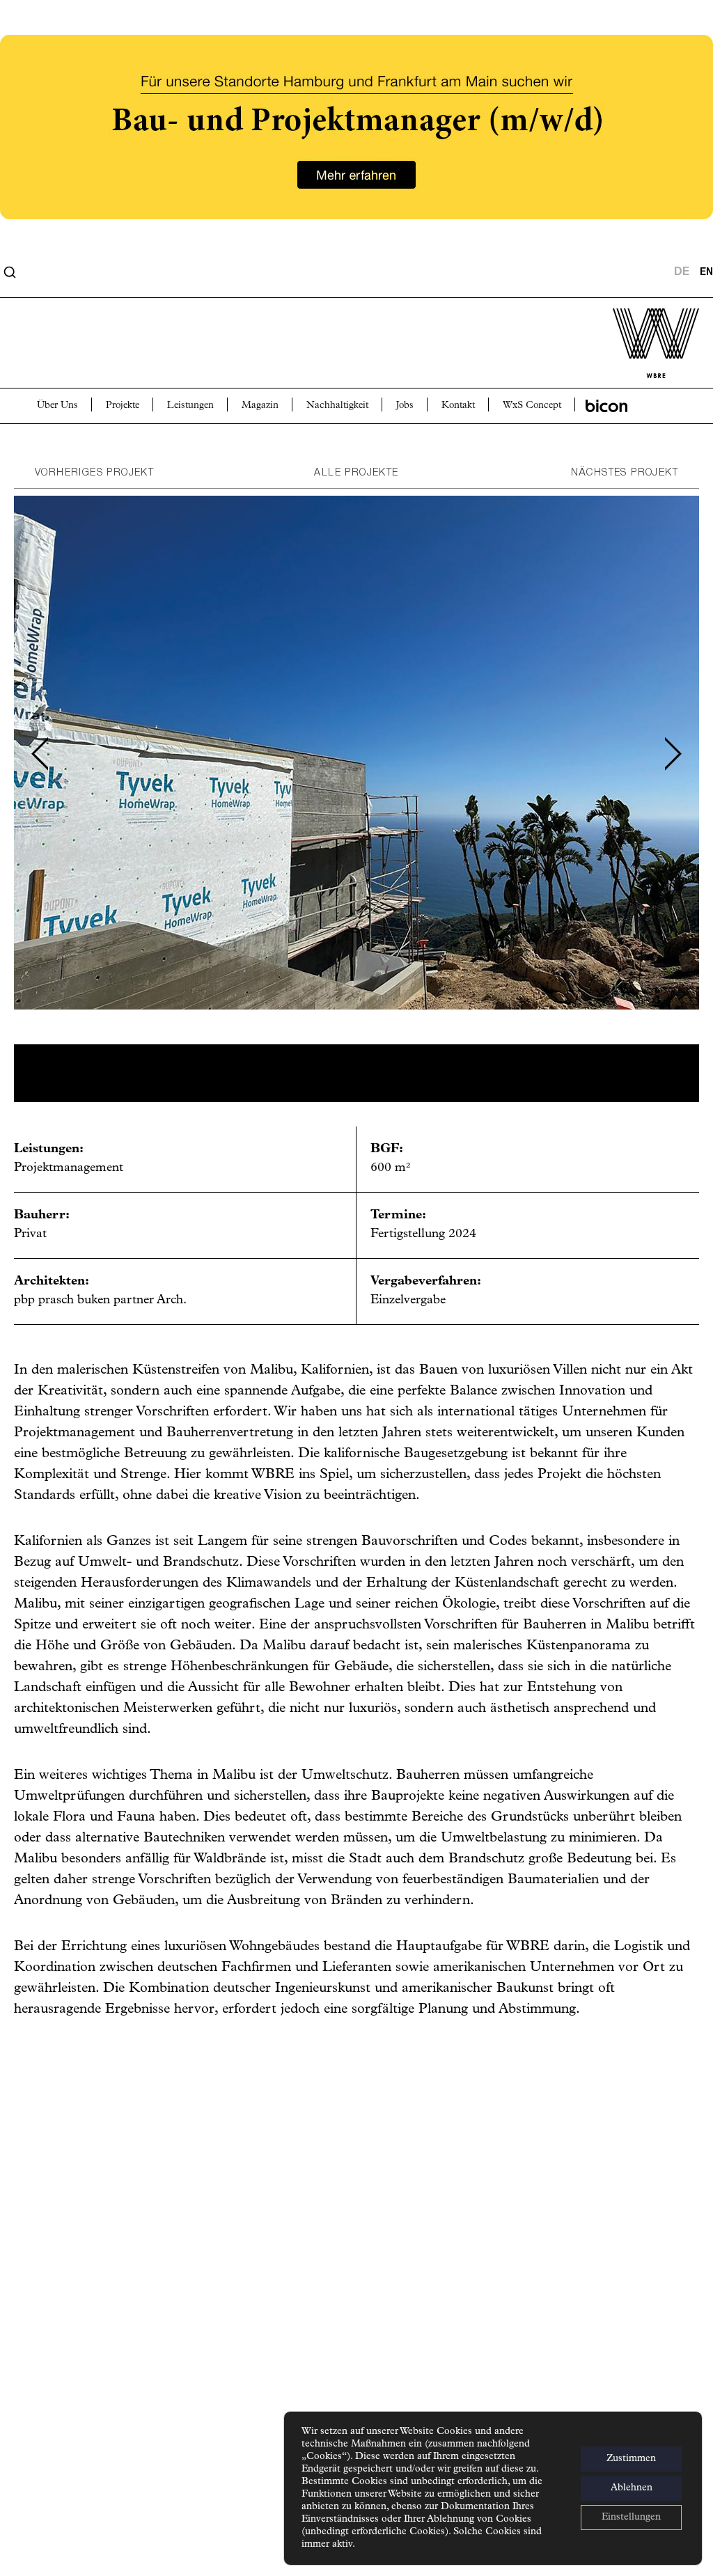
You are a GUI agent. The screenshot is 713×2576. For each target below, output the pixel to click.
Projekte (123, 406)
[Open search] (10, 272)
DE (682, 272)
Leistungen (190, 406)
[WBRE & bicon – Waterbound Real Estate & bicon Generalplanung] (356, 272)
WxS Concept (532, 406)
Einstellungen (631, 2517)
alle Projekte (356, 473)
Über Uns (57, 406)
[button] (40, 754)
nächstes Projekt (625, 473)
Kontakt (458, 406)
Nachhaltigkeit (337, 406)
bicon (606, 406)
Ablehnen (632, 2488)
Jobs (405, 406)
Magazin (260, 406)
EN (706, 273)
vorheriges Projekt (94, 473)
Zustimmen (631, 2459)
